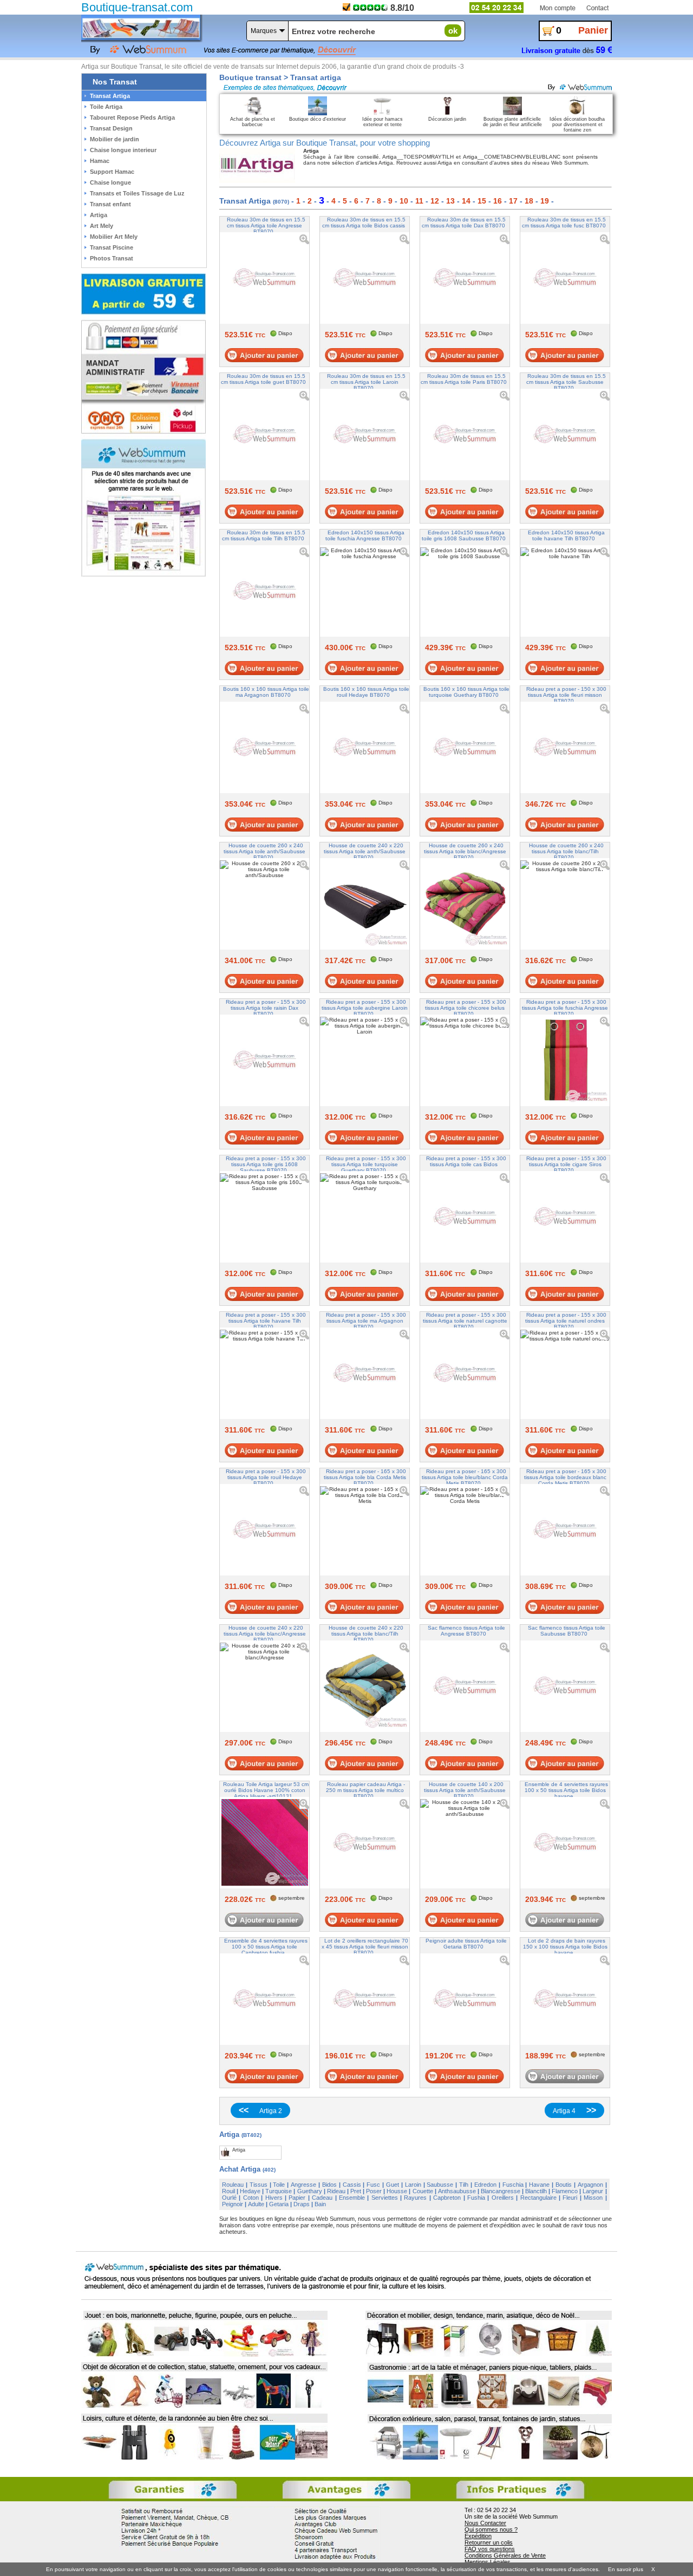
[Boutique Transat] (141, 28)
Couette (423, 2191)
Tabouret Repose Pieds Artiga (132, 117)
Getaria (279, 2204)
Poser (374, 2191)
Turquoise (279, 2191)
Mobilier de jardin (115, 139)
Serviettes (385, 2198)
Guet (393, 2185)
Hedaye (250, 2191)
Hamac (100, 161)
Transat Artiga (110, 96)
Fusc (373, 2185)
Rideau (336, 2191)
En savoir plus (626, 2569)
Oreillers (503, 2198)
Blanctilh (536, 2191)
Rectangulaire (538, 2198)
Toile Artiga (106, 107)
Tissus (259, 2185)
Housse (397, 2191)
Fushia (476, 2198)
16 (498, 201)
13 (450, 201)
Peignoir (233, 2204)
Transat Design (111, 128)
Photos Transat (112, 258)
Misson (593, 2198)
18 (529, 201)
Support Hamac (112, 172)
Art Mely (102, 226)
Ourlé (229, 2198)
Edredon (485, 2185)
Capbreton (447, 2198)
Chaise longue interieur (123, 150)
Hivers (274, 2198)
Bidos (329, 2185)
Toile (279, 2185)
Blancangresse (501, 2191)
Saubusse (440, 2185)
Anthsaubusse (457, 2191)
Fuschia (513, 2185)
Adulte (256, 2204)
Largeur (593, 2191)
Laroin (413, 2185)
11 (419, 201)
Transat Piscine (112, 247)
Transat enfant (110, 204)
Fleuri (570, 2198)
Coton (251, 2198)
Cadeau (322, 2198)
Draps (302, 2204)
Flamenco (565, 2191)
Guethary (310, 2191)
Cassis (352, 2185)
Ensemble (352, 2198)
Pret (356, 2191)
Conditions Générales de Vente (505, 2555)
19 (545, 201)
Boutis (564, 2185)
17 (513, 201)
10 (404, 201)
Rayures (415, 2198)
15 (482, 201)
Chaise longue (110, 182)
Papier (297, 2198)
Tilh (464, 2185)
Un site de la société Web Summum (511, 2516)
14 (466, 201)
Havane (539, 2185)
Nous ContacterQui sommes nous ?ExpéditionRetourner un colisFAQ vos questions (491, 2536)
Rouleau (233, 2185)
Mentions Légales (488, 2562)
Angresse (303, 2185)
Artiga (99, 215)
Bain (320, 2204)
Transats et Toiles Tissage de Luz (137, 193)
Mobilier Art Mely (114, 237)
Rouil (228, 2191)
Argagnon (590, 2185)
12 (435, 201)
